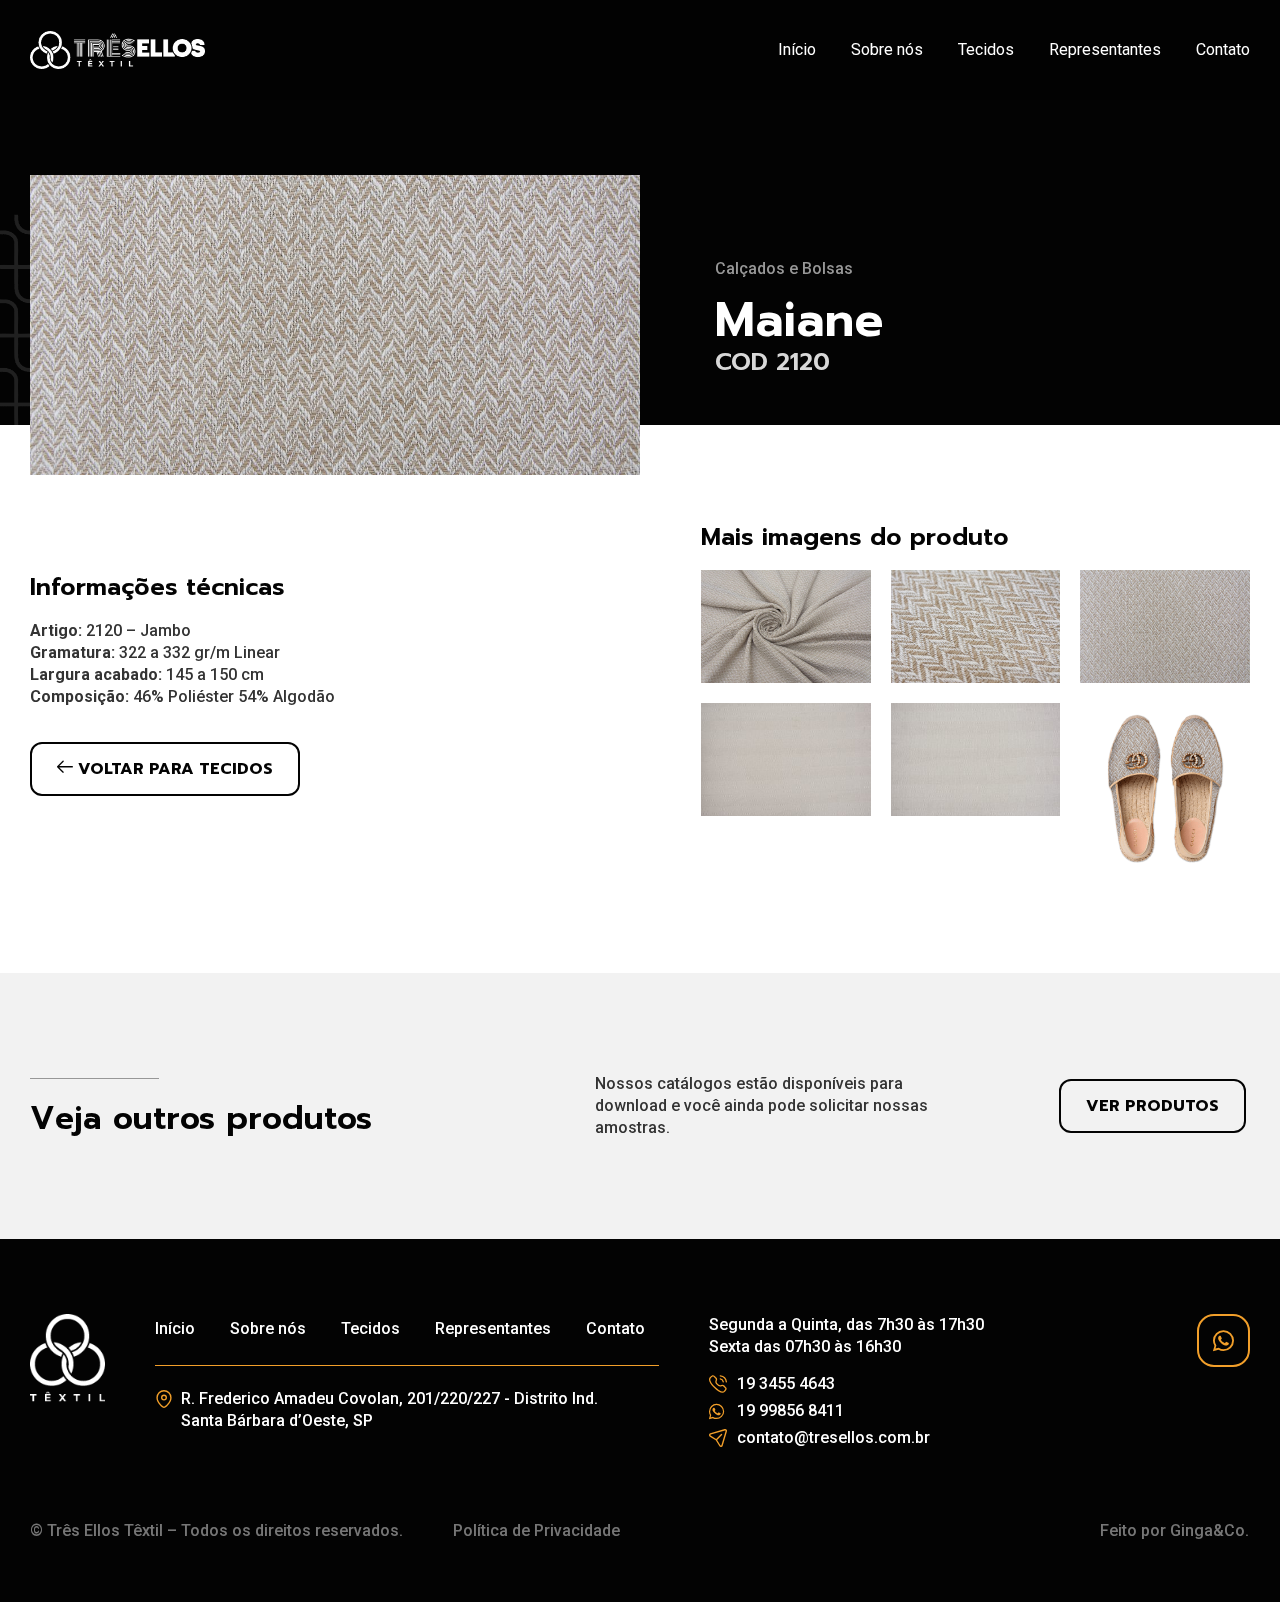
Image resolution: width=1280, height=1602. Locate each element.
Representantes (1105, 49)
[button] (165, 769)
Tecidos (986, 49)
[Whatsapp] (1223, 1340)
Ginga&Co (1207, 1530)
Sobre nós (887, 49)
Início (797, 49)
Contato (1223, 49)
